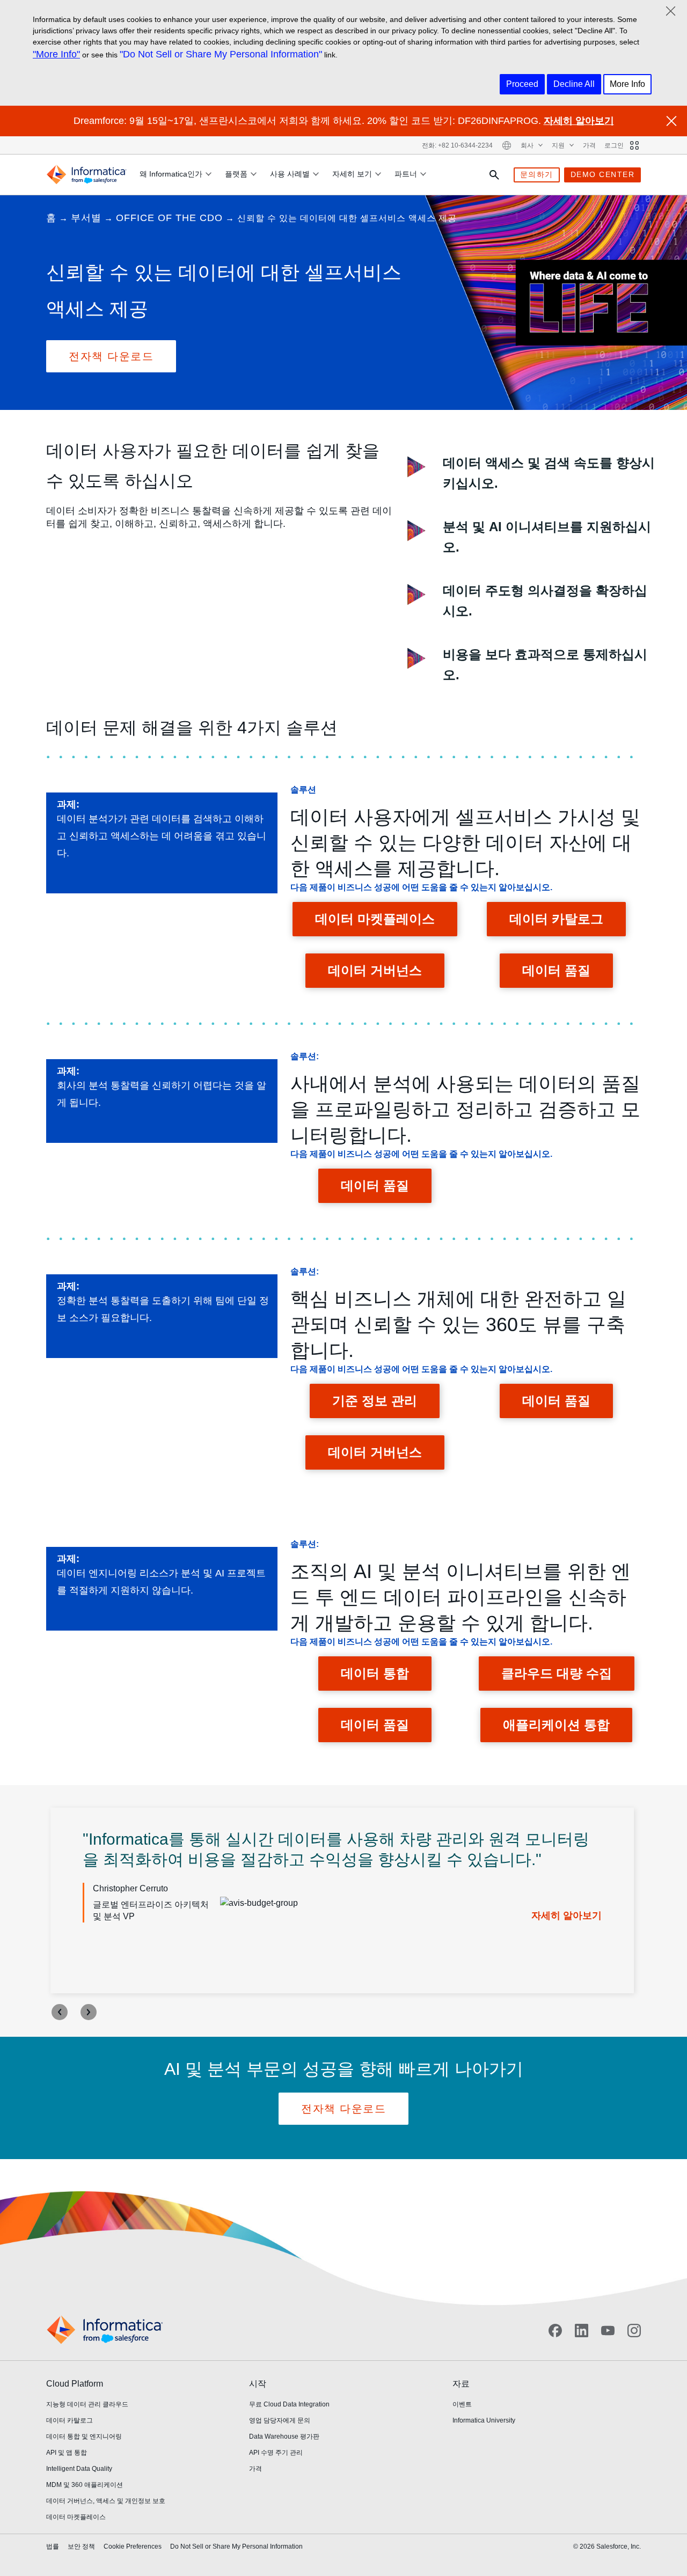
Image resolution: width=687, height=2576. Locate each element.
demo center (603, 174)
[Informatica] (86, 175)
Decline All (574, 84)
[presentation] (60, 2012)
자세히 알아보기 (579, 121)
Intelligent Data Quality (79, 2469)
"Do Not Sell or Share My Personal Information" (221, 54)
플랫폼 (236, 174)
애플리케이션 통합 (556, 1725)
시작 (258, 2384)
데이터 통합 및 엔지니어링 (84, 2436)
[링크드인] (582, 2330)
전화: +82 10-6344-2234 (457, 145)
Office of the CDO (169, 218)
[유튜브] (608, 2330)
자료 (461, 2384)
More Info (627, 84)
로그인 (614, 145)
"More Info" (56, 54)
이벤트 (462, 2404)
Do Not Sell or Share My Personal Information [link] (236, 2546)
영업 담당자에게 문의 (280, 2420)
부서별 (86, 218)
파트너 (406, 174)
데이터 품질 (556, 970)
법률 (53, 2546)
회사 (528, 145)
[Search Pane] (494, 175)
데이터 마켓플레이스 (375, 919)
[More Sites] (634, 145)
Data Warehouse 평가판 (284, 2436)
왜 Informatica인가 (171, 174)
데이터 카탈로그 (556, 919)
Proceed (522, 84)
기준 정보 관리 (375, 1401)
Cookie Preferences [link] (133, 2546)
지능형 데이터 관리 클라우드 (87, 2404)
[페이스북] (555, 2330)
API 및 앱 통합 (67, 2453)
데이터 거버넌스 (375, 970)
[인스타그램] (634, 2330)
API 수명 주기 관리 (276, 2453)
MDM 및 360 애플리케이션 (85, 2485)
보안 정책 (81, 2546)
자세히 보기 (352, 174)
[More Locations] (507, 145)
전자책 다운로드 (111, 356)
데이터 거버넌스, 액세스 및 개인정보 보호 (106, 2501)
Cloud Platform (75, 2384)
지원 (559, 145)
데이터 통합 (375, 1673)
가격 (589, 145)
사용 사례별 (290, 174)
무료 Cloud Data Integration (289, 2404)
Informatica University (484, 2420)
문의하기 (537, 174)
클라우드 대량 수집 (557, 1673)
